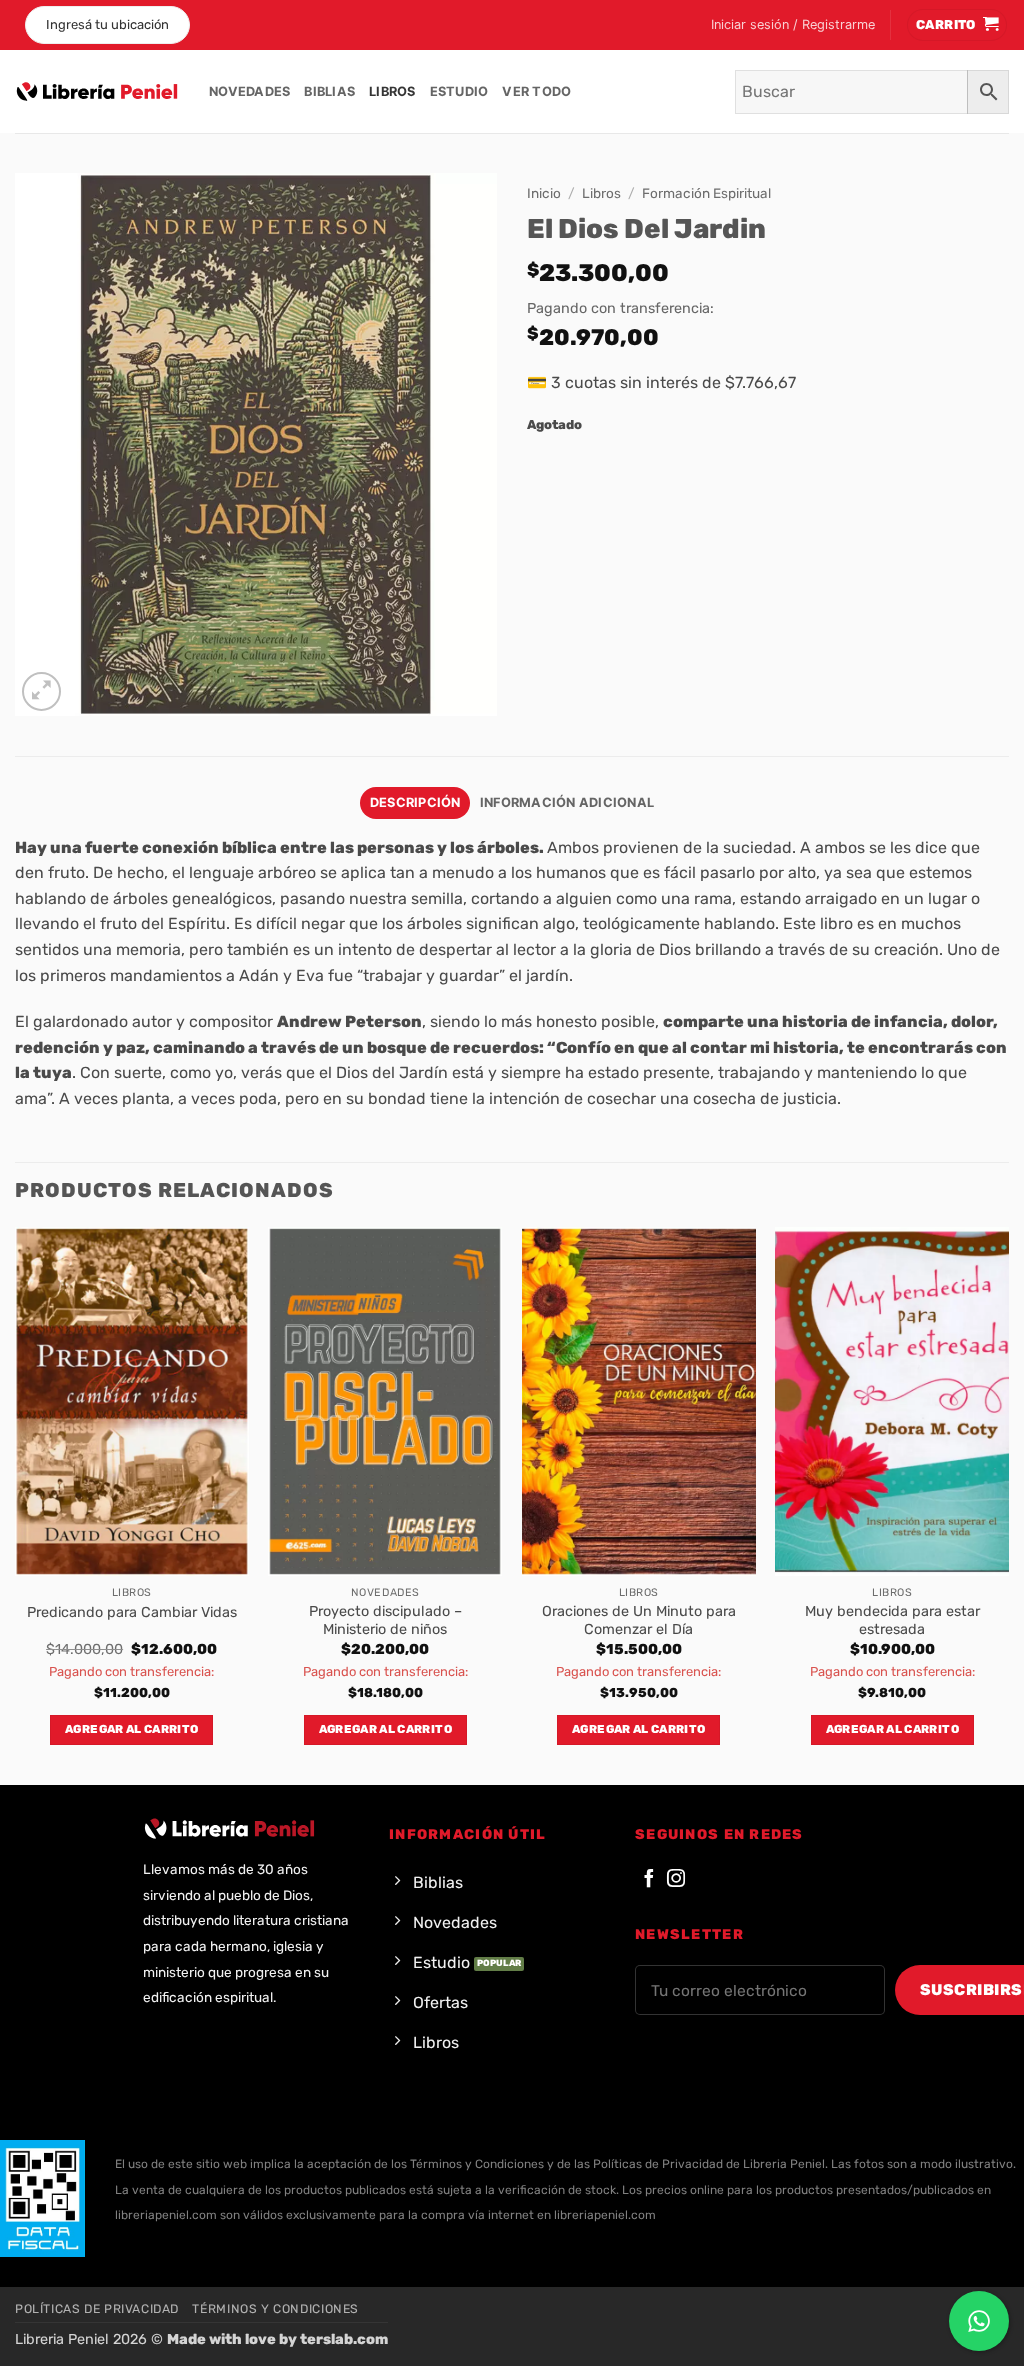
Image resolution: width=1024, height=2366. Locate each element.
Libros (392, 91)
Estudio (459, 91)
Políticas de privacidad (97, 2309)
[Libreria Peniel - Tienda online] (97, 92)
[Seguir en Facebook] (649, 1879)
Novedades (249, 91)
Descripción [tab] (415, 802)
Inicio (544, 193)
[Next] (1008, 1504)
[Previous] (16, 1504)
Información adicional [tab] (567, 802)
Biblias (329, 91)
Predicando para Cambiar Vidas (132, 1612)
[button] (793, 25)
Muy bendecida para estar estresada (892, 1621)
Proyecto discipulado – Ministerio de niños (385, 1621)
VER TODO (536, 91)
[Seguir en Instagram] (676, 1879)
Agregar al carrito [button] (131, 1729)
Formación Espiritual (706, 193)
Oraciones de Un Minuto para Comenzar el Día (639, 1621)
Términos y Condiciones (275, 2309)
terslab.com (344, 2339)
